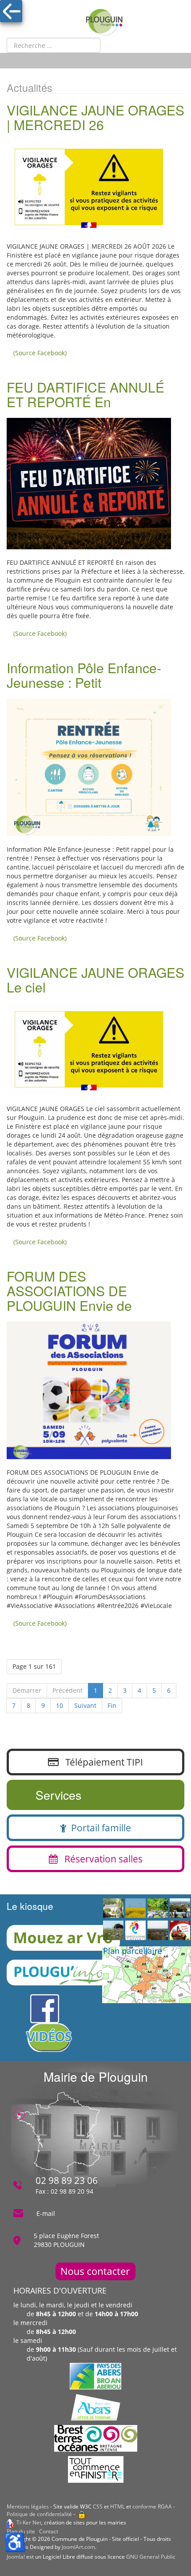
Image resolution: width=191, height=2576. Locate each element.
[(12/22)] (158, 1909)
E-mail (46, 2213)
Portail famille (99, 1828)
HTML (117, 2507)
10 (60, 1705)
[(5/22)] (135, 1931)
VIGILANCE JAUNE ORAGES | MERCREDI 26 (95, 117)
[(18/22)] (113, 1931)
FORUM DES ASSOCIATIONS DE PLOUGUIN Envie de (69, 1291)
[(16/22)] (180, 1931)
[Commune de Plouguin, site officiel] (104, 22)
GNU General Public (151, 2557)
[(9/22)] (135, 1909)
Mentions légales (28, 2507)
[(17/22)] (113, 1909)
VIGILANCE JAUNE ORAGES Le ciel (95, 980)
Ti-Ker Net (29, 2522)
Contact (49, 2531)
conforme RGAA (152, 2507)
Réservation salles (100, 1859)
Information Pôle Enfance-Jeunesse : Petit (84, 675)
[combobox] (54, 45)
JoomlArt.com (78, 2547)
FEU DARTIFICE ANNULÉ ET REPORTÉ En (86, 394)
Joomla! (16, 2557)
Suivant (85, 1705)
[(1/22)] (158, 1931)
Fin (112, 1705)
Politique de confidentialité (39, 2514)
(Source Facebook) (40, 353)
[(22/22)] (180, 1909)
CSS (98, 2507)
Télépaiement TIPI (101, 1762)
